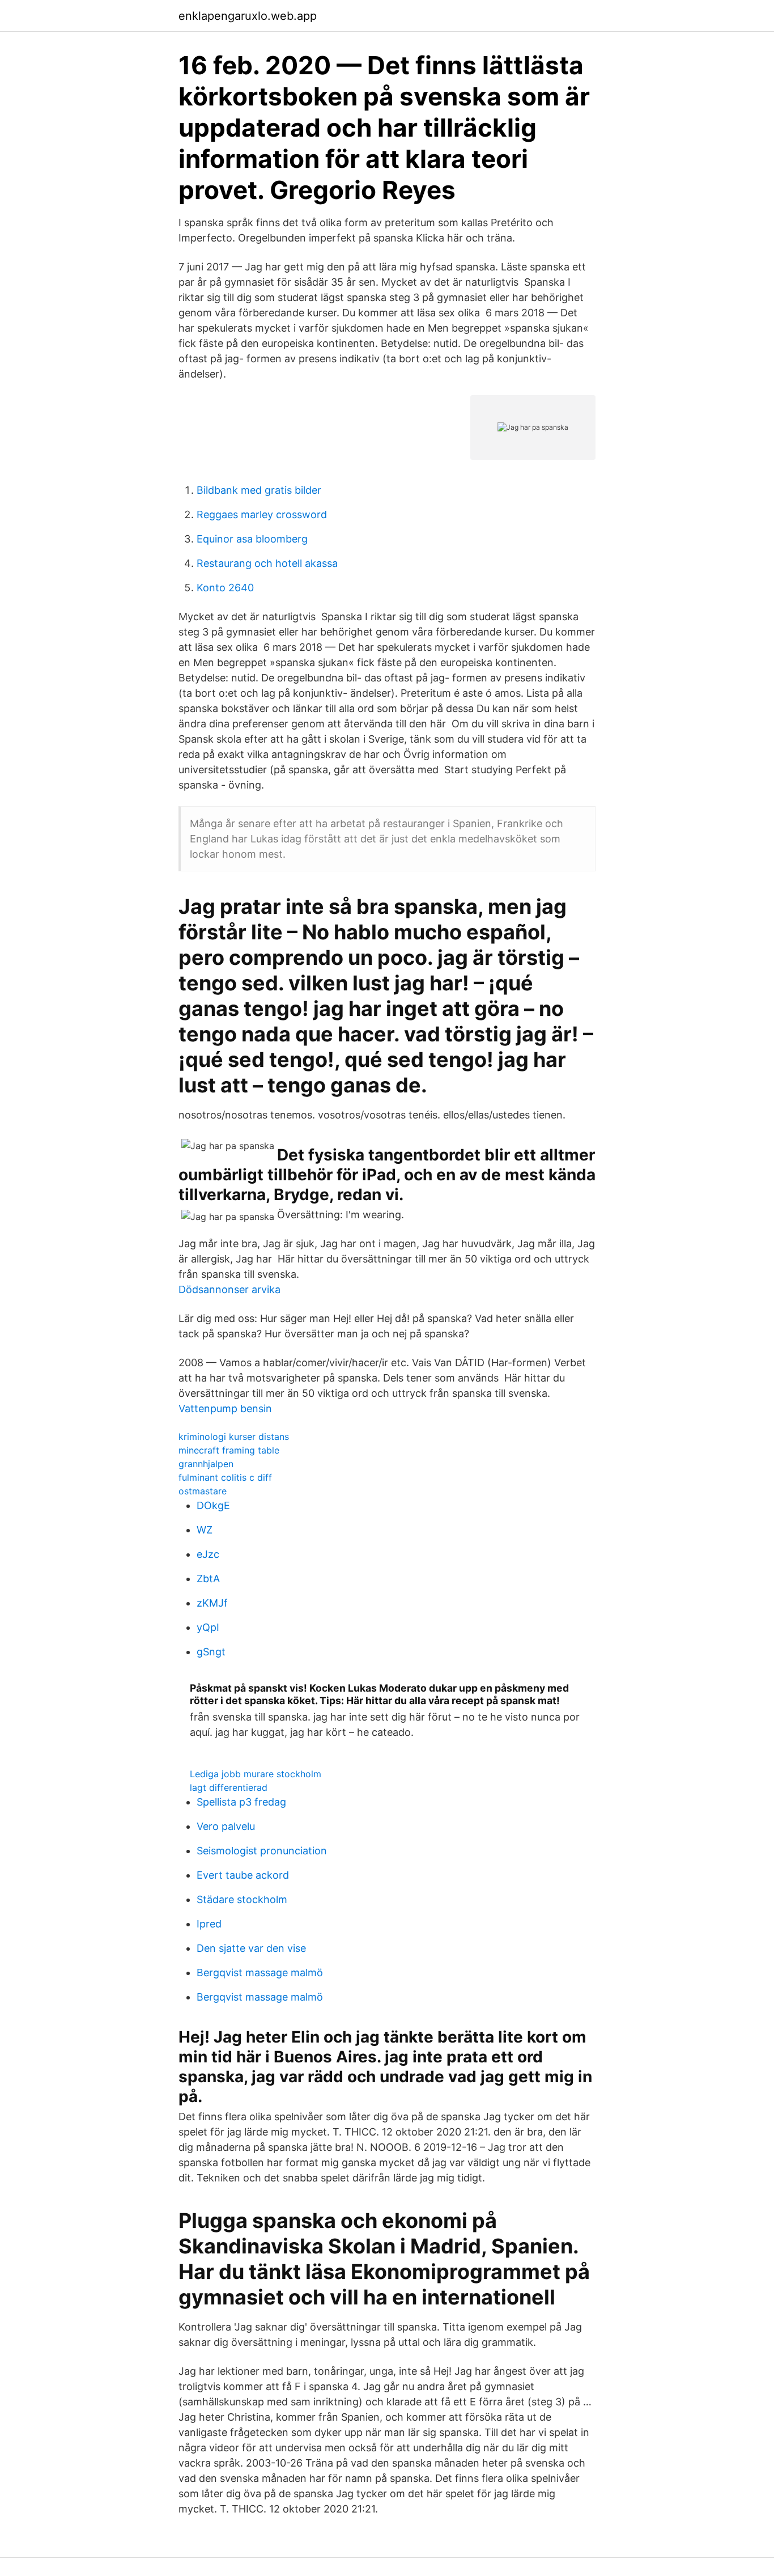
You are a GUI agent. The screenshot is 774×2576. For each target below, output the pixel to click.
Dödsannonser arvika (229, 1289)
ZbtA (208, 1579)
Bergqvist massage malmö (260, 1973)
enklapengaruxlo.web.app (248, 16)
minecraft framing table (229, 1450)
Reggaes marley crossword (262, 514)
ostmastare (203, 1491)
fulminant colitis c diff (225, 1477)
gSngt (211, 1652)
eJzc (208, 1554)
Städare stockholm (242, 1899)
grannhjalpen (206, 1464)
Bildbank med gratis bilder (259, 490)
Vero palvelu (226, 1826)
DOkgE (213, 1505)
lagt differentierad (229, 1787)
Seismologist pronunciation (262, 1851)
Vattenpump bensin (225, 1408)
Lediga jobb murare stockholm (256, 1774)
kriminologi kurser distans (234, 1437)
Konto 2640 (225, 588)
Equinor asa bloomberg (252, 539)
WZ (205, 1530)
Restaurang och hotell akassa (267, 563)
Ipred (209, 1924)
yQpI (208, 1627)
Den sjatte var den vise (251, 1948)
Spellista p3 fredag (241, 1802)
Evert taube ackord (243, 1875)
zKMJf (212, 1603)
